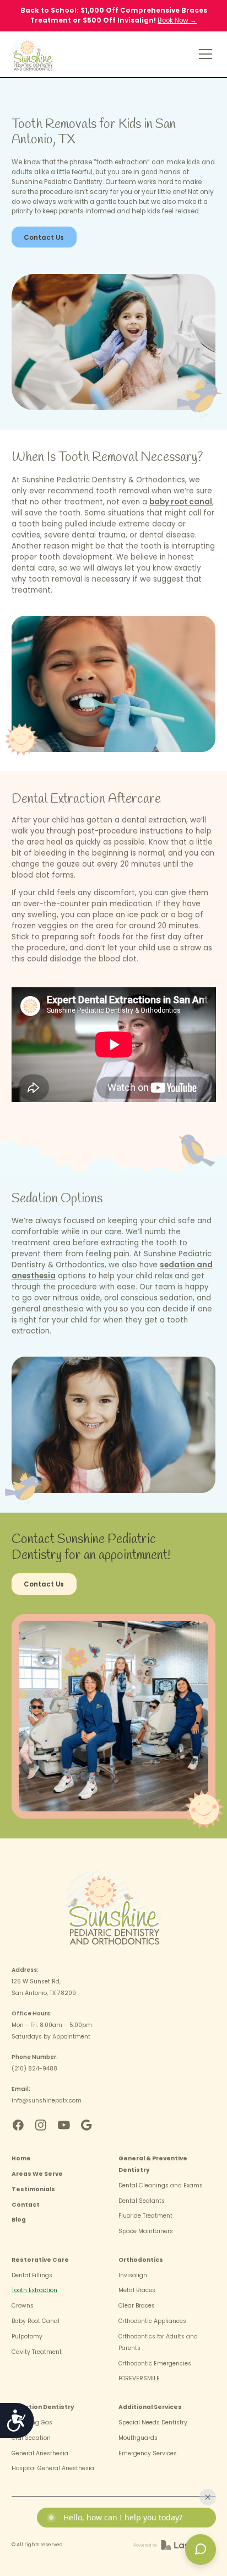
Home (21, 2158)
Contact (26, 2205)
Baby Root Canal (36, 2321)
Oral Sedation (31, 2438)
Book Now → (177, 20)
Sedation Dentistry (43, 2407)
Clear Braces (137, 2306)
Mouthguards (138, 2438)
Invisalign (133, 2275)
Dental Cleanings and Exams (161, 2185)
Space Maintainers (146, 2231)
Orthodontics (141, 2260)
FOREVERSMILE (139, 2378)
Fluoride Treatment (145, 2216)
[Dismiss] (208, 2497)
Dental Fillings (32, 2275)
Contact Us (44, 238)
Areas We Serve (37, 2174)
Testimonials (33, 2189)
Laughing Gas (32, 2422)
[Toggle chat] (201, 2550)
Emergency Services (148, 2453)
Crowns (23, 2306)
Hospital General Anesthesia (53, 2468)
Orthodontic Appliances (152, 2321)
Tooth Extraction (34, 2290)
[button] (204, 54)
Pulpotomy (27, 2336)
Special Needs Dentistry (153, 2422)
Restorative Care (40, 2260)
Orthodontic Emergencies (155, 2363)
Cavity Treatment (37, 2352)
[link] (38, 54)
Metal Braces (137, 2290)
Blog (19, 2220)
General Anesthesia (40, 2453)
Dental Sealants (142, 2201)
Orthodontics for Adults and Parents (158, 2342)
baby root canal (181, 502)
